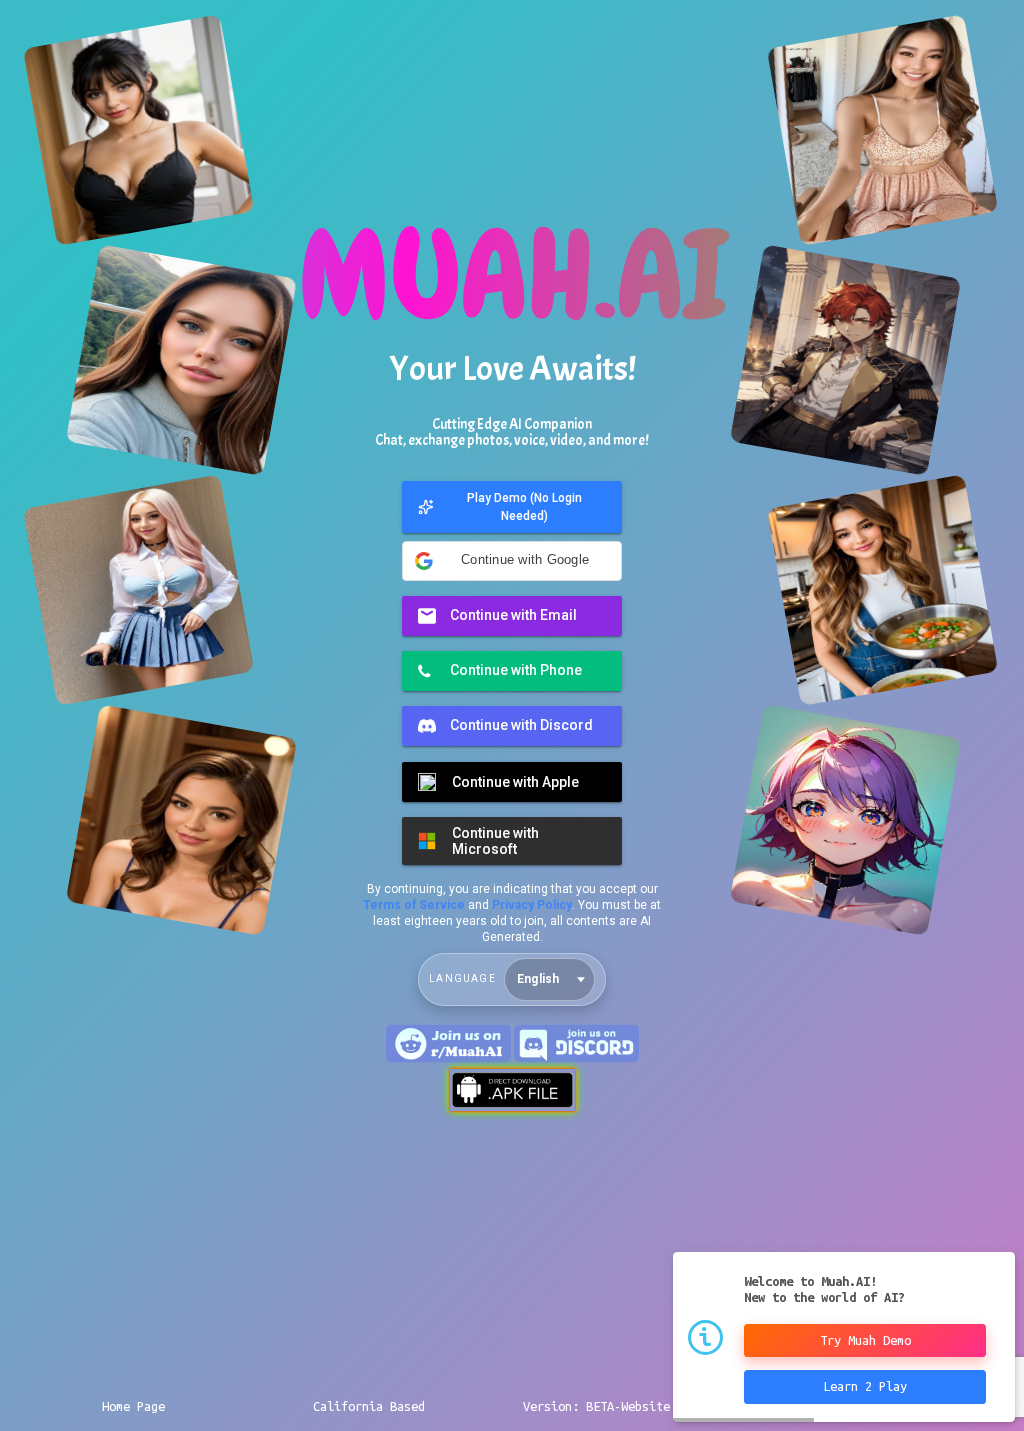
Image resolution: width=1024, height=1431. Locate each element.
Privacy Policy (532, 905)
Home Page (133, 1406)
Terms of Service (414, 905)
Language (462, 978)
